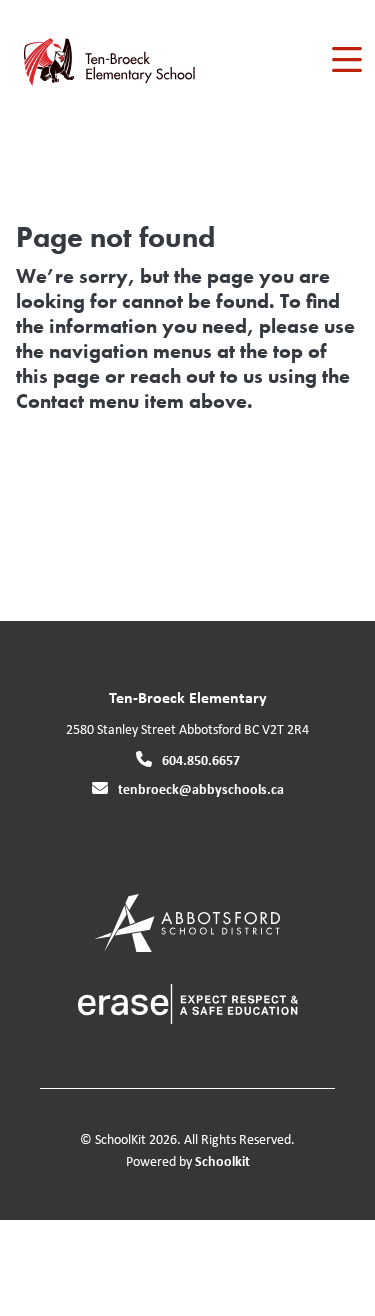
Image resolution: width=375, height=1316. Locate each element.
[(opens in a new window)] (187, 921)
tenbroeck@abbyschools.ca (201, 788)
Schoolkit (222, 1160)
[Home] (128, 60)
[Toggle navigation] (345, 60)
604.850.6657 (201, 759)
